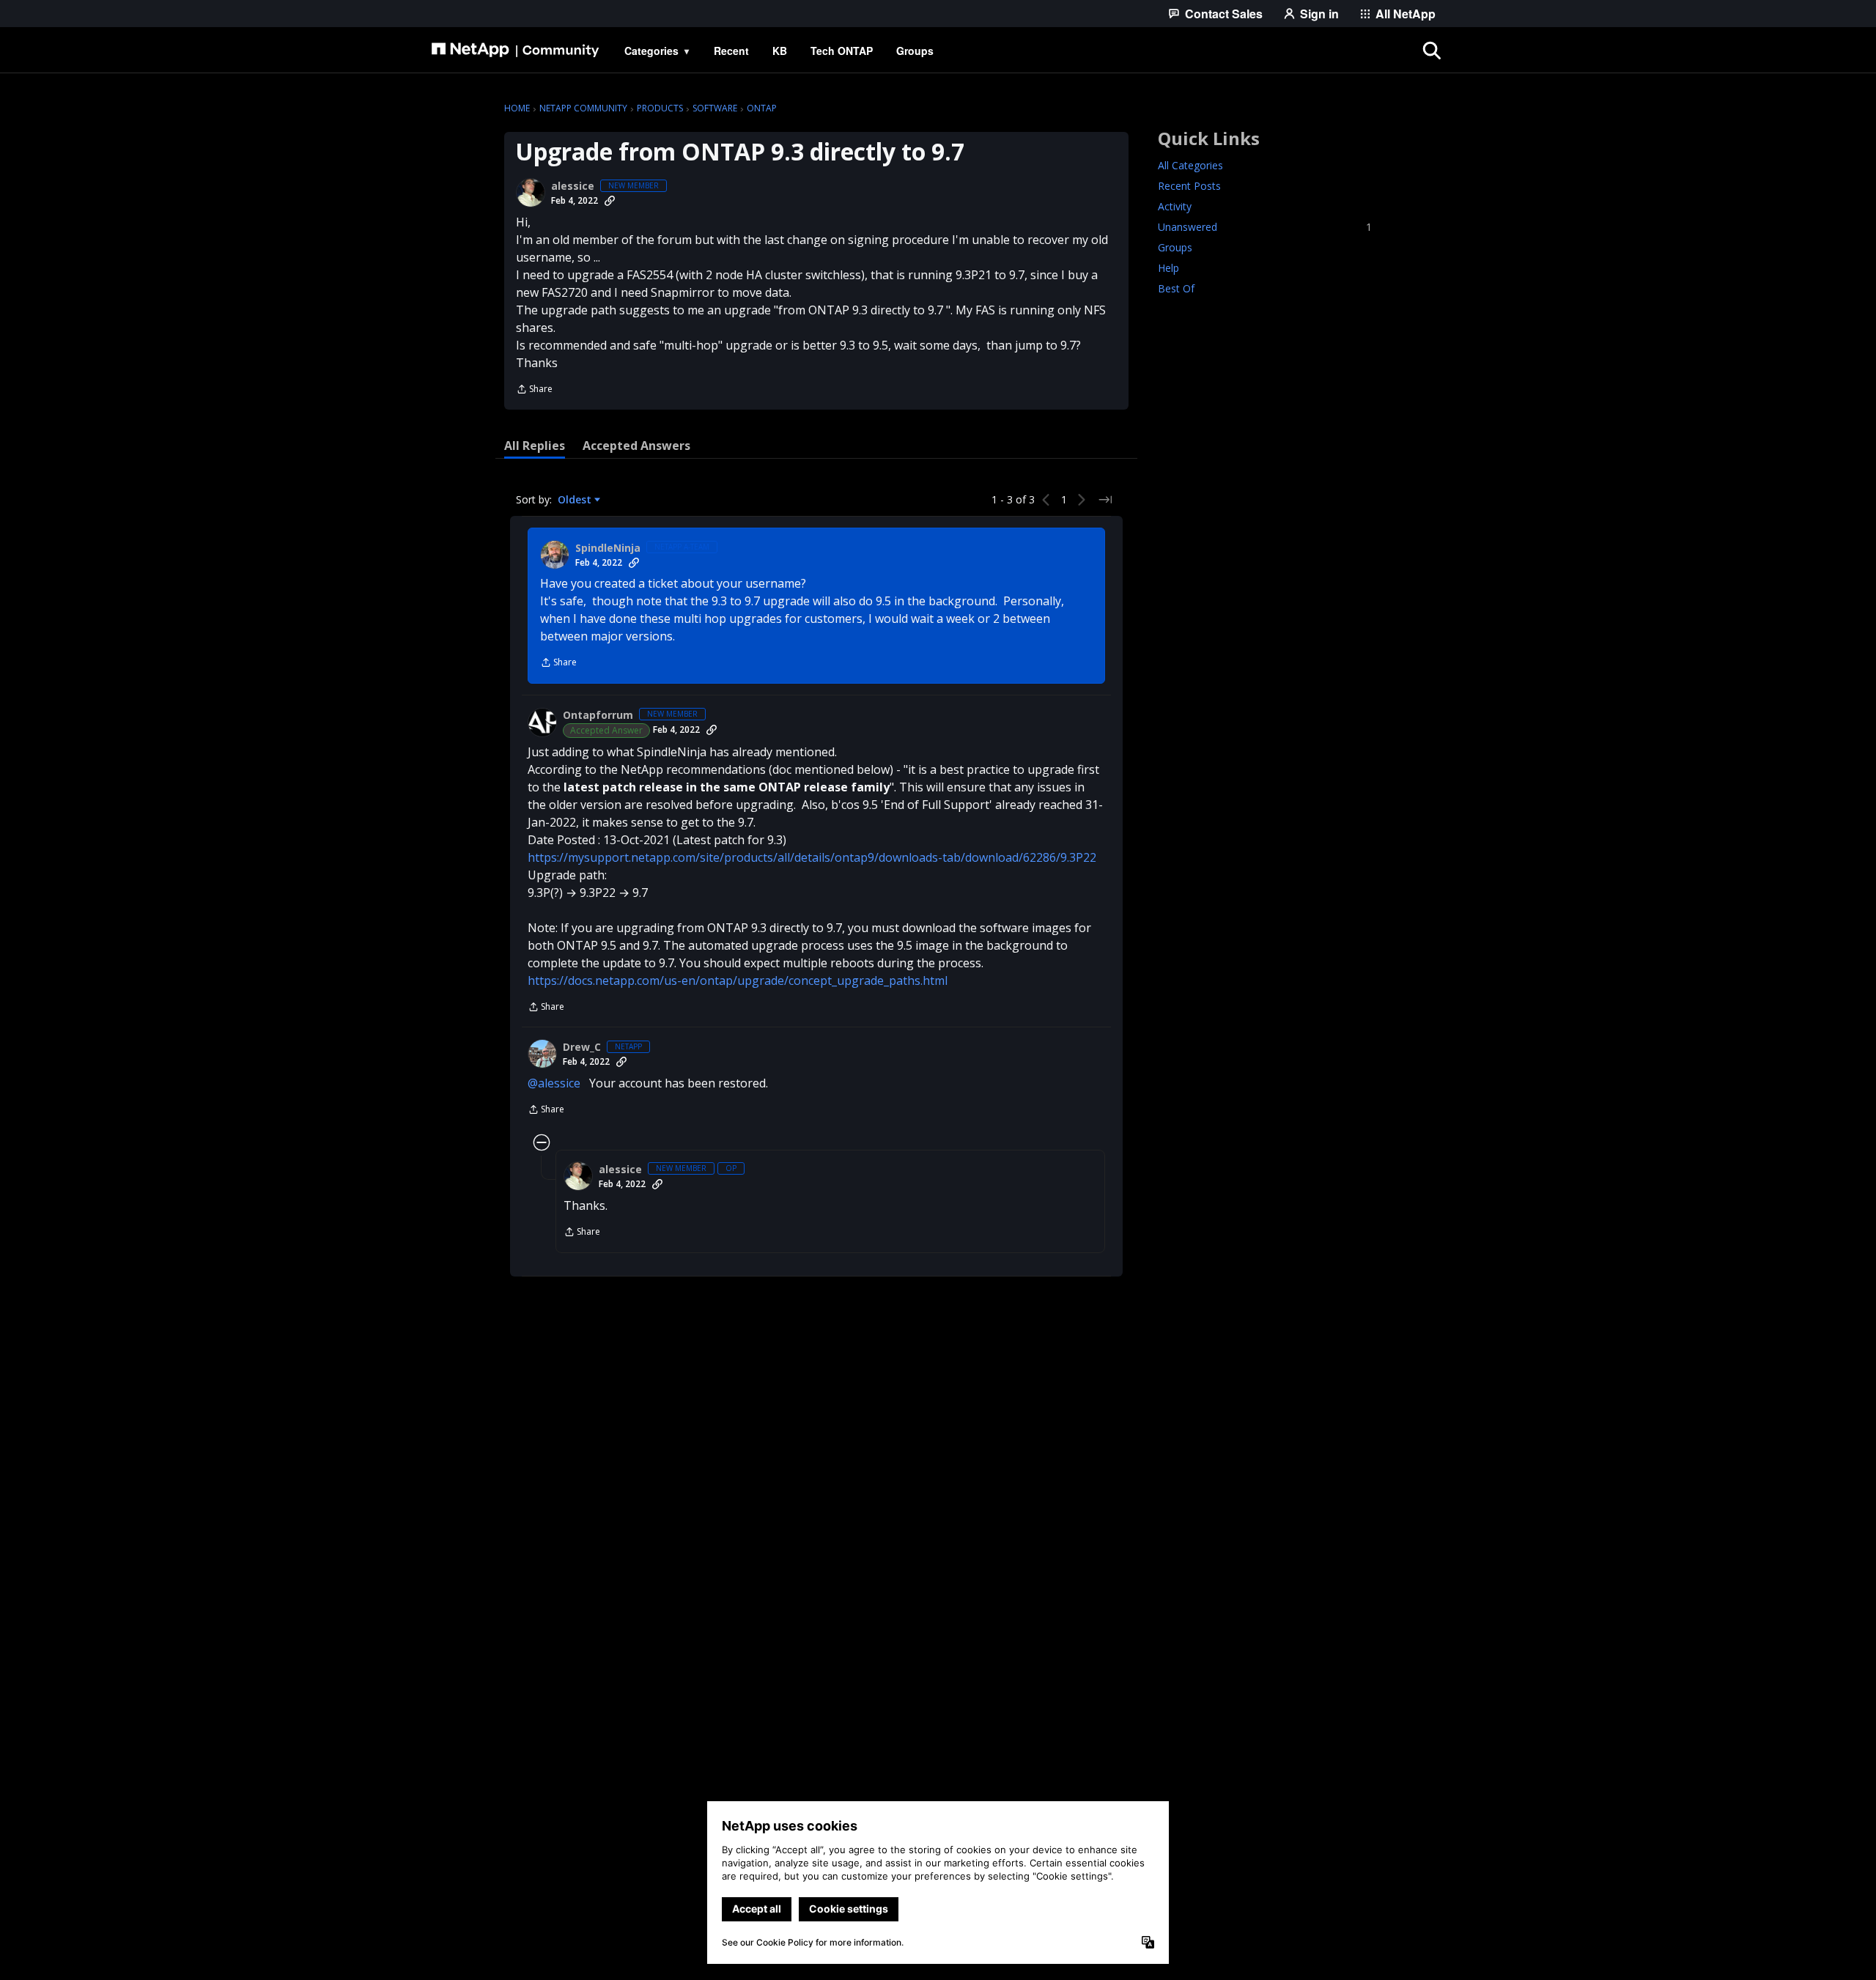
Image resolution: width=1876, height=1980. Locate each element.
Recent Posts (1189, 186)
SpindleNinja (608, 548)
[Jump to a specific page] (1105, 500)
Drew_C (582, 1047)
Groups (1175, 247)
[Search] (1432, 51)
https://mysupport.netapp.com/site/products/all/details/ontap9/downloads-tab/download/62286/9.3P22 (812, 857)
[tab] (535, 446)
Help (1168, 268)
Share (534, 390)
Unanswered (1265, 227)
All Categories (1190, 165)
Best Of (1176, 288)
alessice (573, 186)
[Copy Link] (610, 201)
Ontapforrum (598, 715)
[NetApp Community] (515, 51)
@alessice (554, 1083)
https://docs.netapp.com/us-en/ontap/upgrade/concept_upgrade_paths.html (738, 980)
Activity (1175, 206)
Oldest (576, 500)
